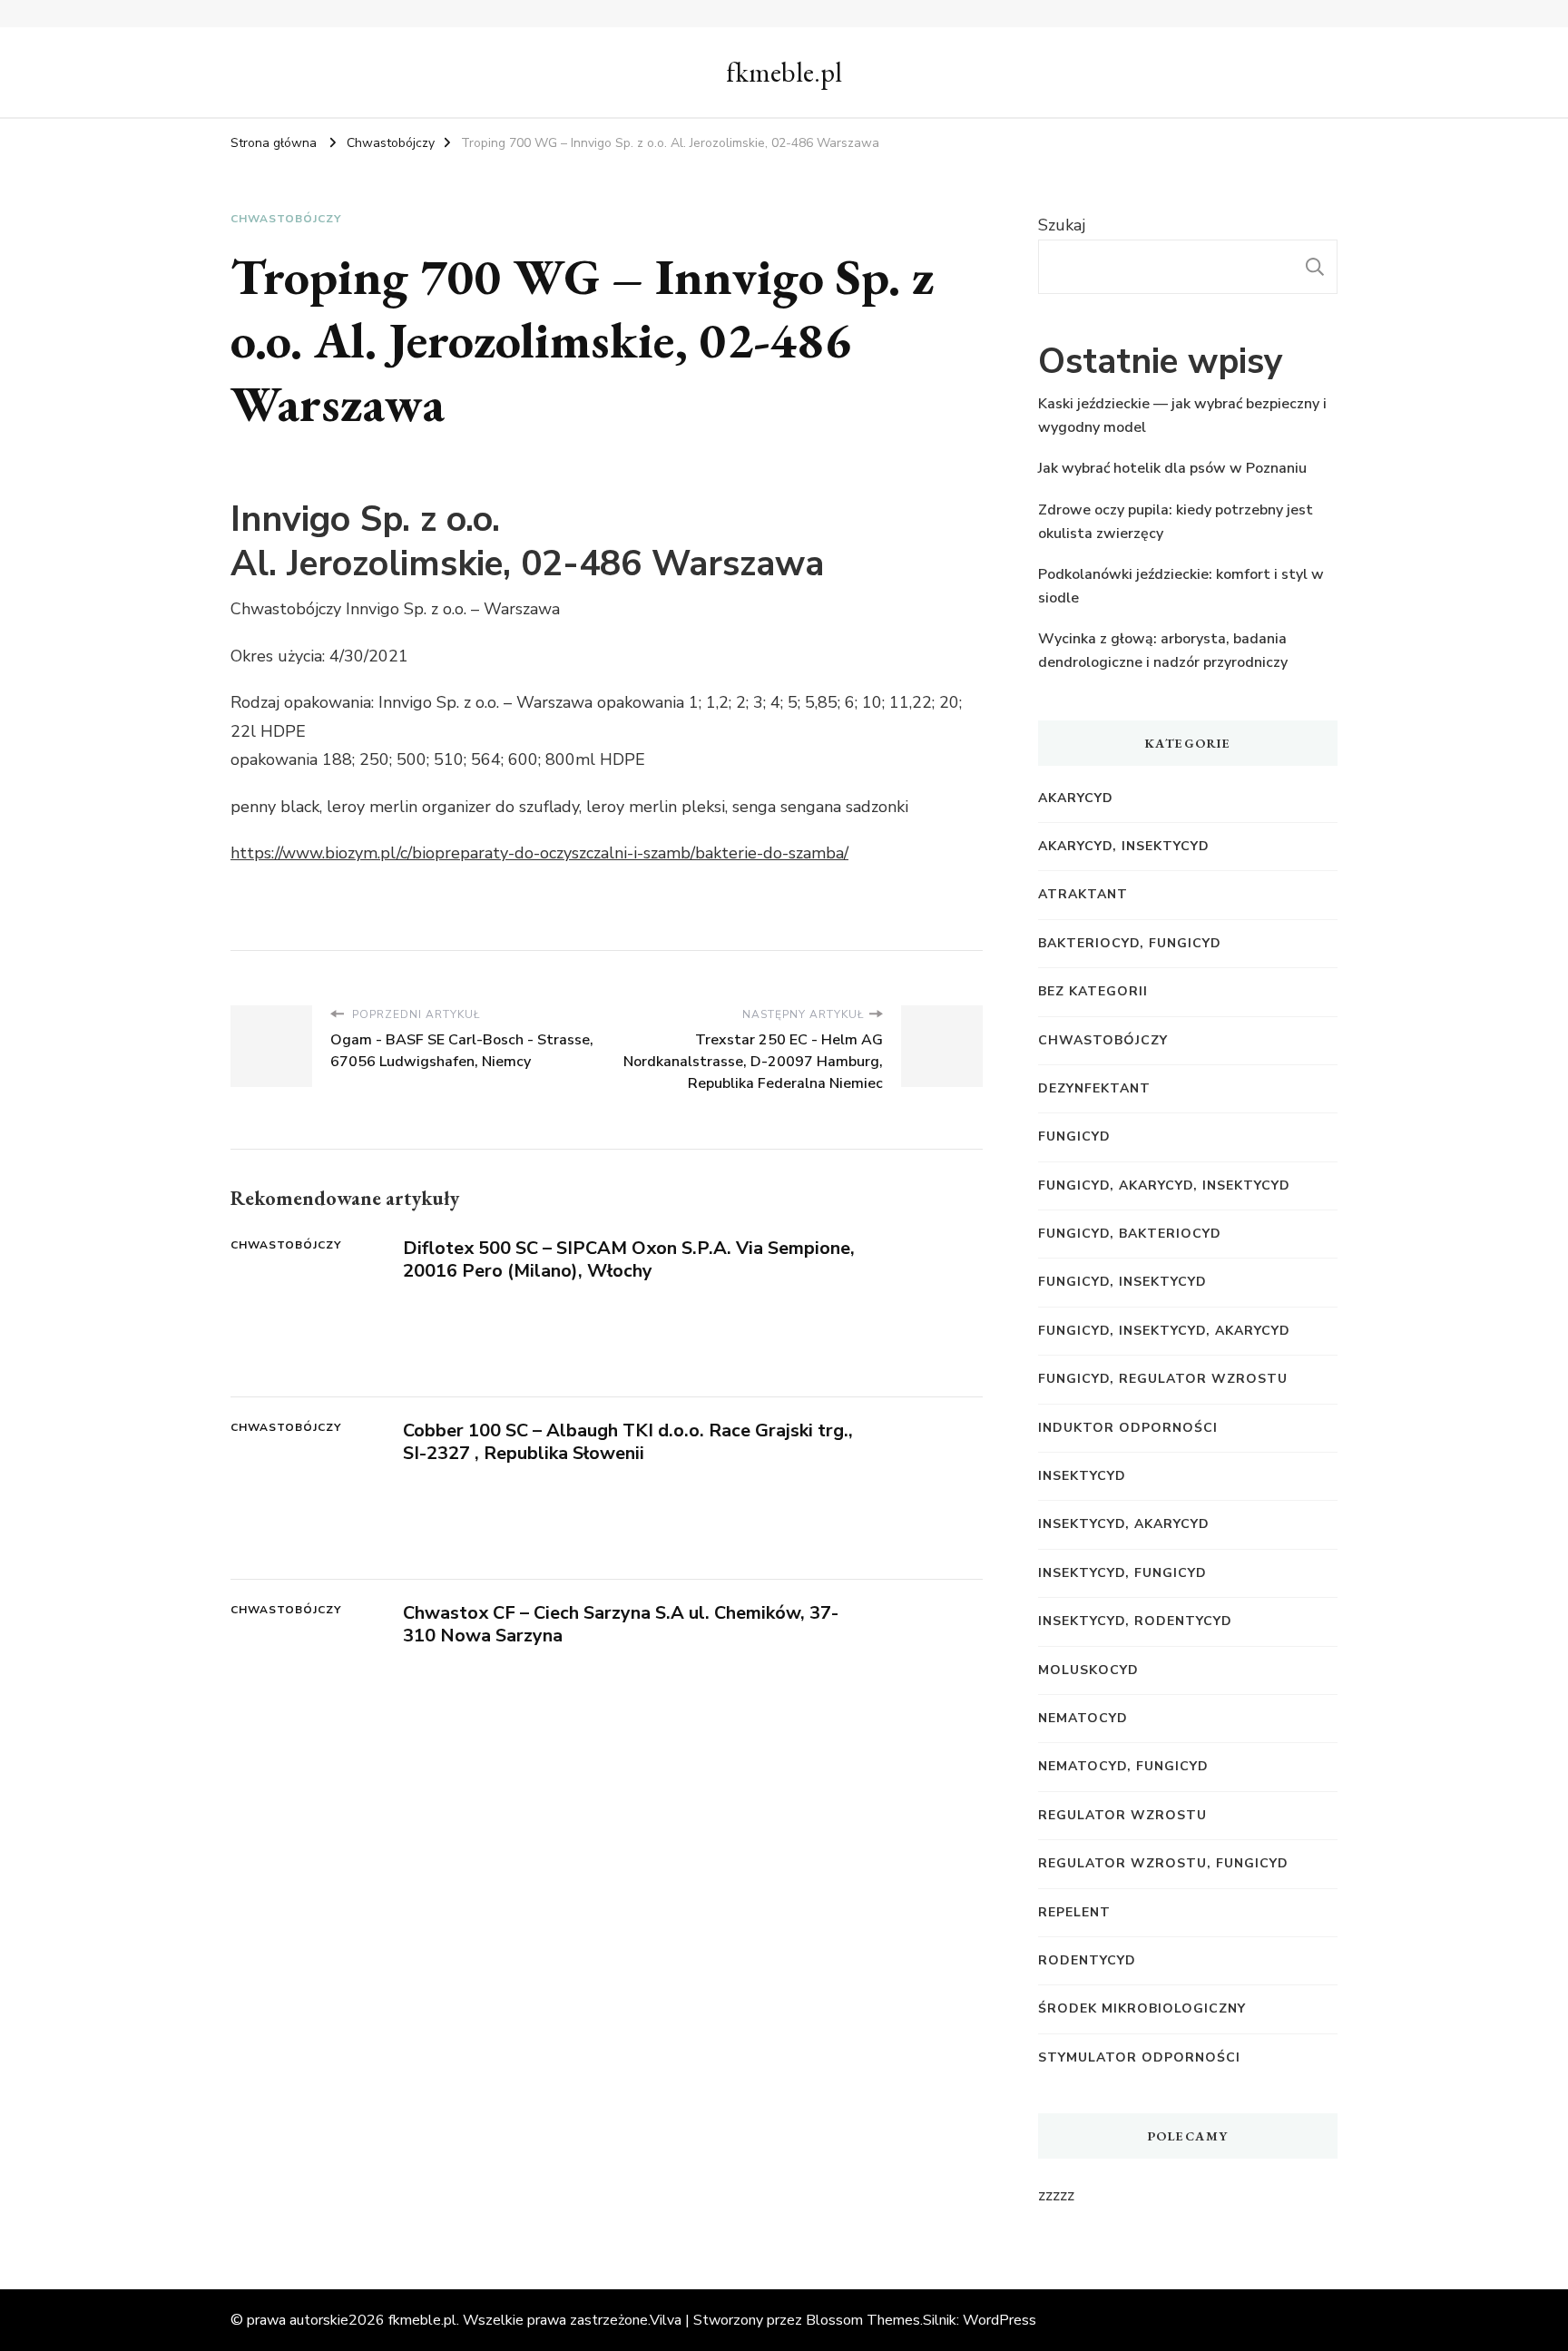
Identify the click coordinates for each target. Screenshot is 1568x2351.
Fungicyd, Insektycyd (1122, 1282)
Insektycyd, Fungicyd (1122, 1573)
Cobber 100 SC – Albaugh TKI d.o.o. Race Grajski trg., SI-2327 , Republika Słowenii (628, 1442)
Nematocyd (1083, 1718)
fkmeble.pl (784, 72)
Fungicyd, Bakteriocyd (1130, 1234)
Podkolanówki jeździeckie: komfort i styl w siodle (1181, 586)
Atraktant (1083, 894)
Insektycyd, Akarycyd (1124, 1524)
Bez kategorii (1093, 991)
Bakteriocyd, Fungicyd (1130, 943)
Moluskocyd (1088, 1670)
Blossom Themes (863, 2320)
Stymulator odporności (1139, 2057)
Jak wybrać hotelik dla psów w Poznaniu (1172, 468)
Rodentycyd (1087, 1960)
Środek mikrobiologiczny (1142, 2008)
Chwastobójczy (286, 219)
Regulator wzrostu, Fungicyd (1163, 1863)
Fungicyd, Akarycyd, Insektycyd (1164, 1185)
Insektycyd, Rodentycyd (1135, 1621)
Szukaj (1062, 225)
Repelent (1074, 1912)
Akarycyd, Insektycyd (1124, 846)
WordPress (1000, 2320)
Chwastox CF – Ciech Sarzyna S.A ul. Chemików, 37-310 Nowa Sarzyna (621, 1624)
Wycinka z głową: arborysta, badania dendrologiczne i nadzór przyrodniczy (1163, 651)
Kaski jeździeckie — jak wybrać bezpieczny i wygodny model (1182, 416)
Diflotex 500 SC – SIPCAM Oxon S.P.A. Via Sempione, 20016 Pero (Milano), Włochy (629, 1259)
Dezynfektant (1094, 1088)
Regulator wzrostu (1122, 1815)
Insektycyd (1082, 1476)
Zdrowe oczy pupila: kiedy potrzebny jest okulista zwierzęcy (1176, 522)
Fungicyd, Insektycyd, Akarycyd (1164, 1331)
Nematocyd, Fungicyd (1123, 1766)
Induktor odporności (1128, 1428)
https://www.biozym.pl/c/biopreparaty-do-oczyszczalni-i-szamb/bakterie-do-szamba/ (539, 853)
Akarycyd (1076, 798)
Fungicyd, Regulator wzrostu (1163, 1379)
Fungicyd (1074, 1136)
